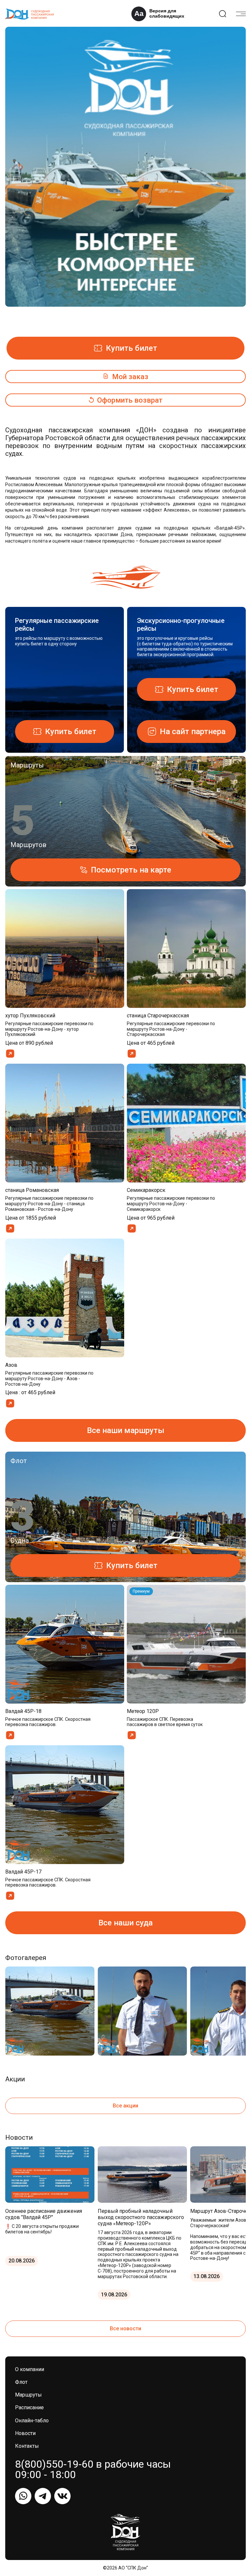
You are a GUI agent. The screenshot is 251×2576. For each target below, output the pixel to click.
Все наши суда (125, 1923)
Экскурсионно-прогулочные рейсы (181, 625)
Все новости (125, 2329)
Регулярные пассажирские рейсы (57, 625)
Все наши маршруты (126, 1430)
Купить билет (132, 348)
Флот (21, 2382)
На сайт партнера (193, 732)
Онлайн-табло (32, 2421)
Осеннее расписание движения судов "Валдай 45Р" (44, 2214)
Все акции (125, 2106)
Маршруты (28, 2395)
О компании (30, 2369)
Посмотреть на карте (131, 870)
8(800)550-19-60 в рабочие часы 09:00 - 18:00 (93, 2469)
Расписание (29, 2407)
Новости (25, 2433)
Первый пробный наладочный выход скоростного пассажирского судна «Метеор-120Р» (141, 2217)
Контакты (27, 2446)
